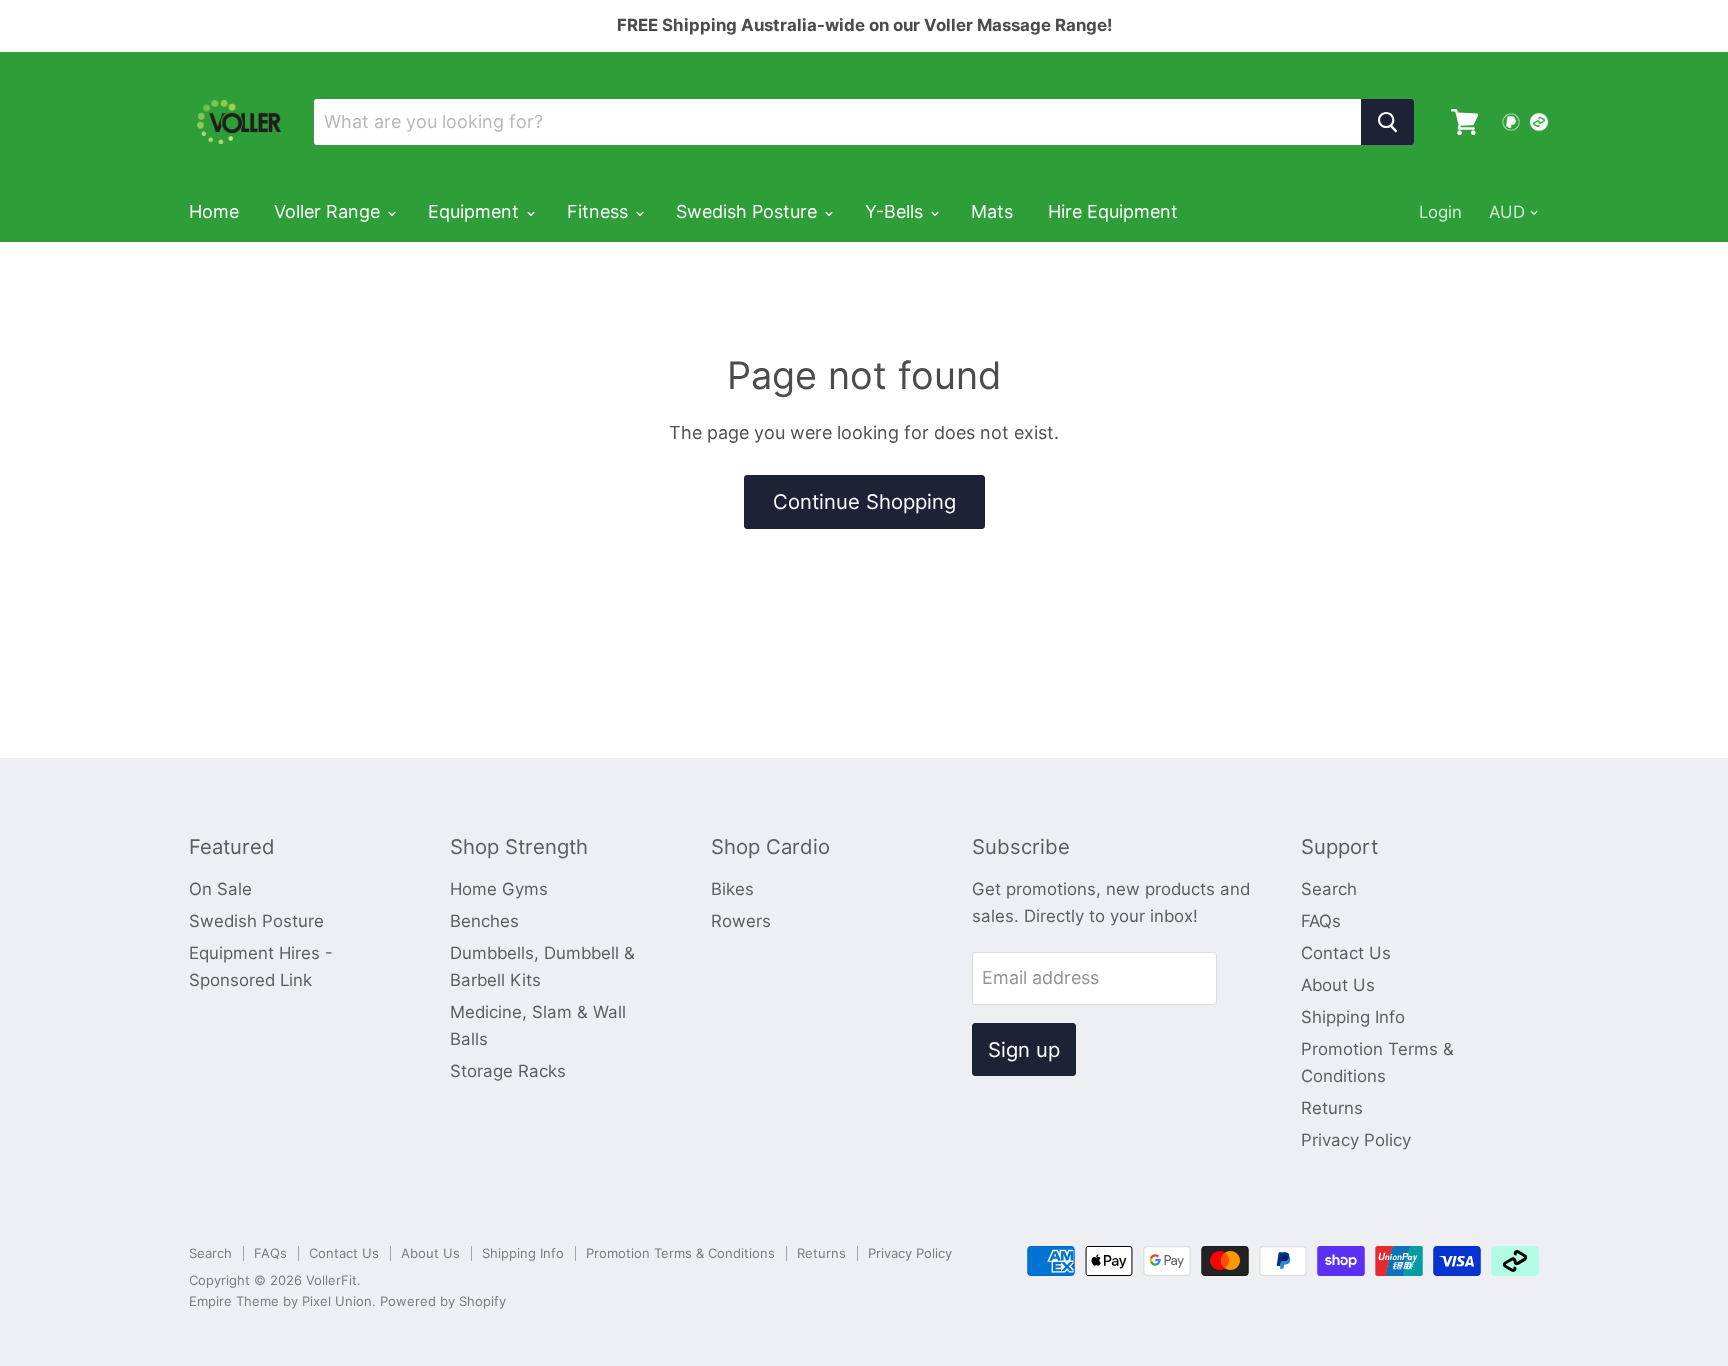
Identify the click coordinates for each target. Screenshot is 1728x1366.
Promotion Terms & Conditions (680, 1253)
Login (1440, 212)
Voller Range (329, 211)
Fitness (600, 211)
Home (214, 211)
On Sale (220, 889)
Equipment (476, 211)
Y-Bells (896, 211)
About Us (1338, 985)
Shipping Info (1353, 1017)
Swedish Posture (749, 211)
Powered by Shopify (443, 1301)
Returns (1332, 1108)
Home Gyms (499, 889)
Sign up (1024, 1049)
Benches (484, 921)
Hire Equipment (1113, 211)
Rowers (741, 921)
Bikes (732, 889)
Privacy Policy (1356, 1140)
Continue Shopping (864, 501)
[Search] (1387, 122)
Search (1329, 889)
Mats (992, 211)
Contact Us (1346, 953)
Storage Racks (508, 1071)
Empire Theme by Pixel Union (280, 1301)
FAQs (1321, 921)
